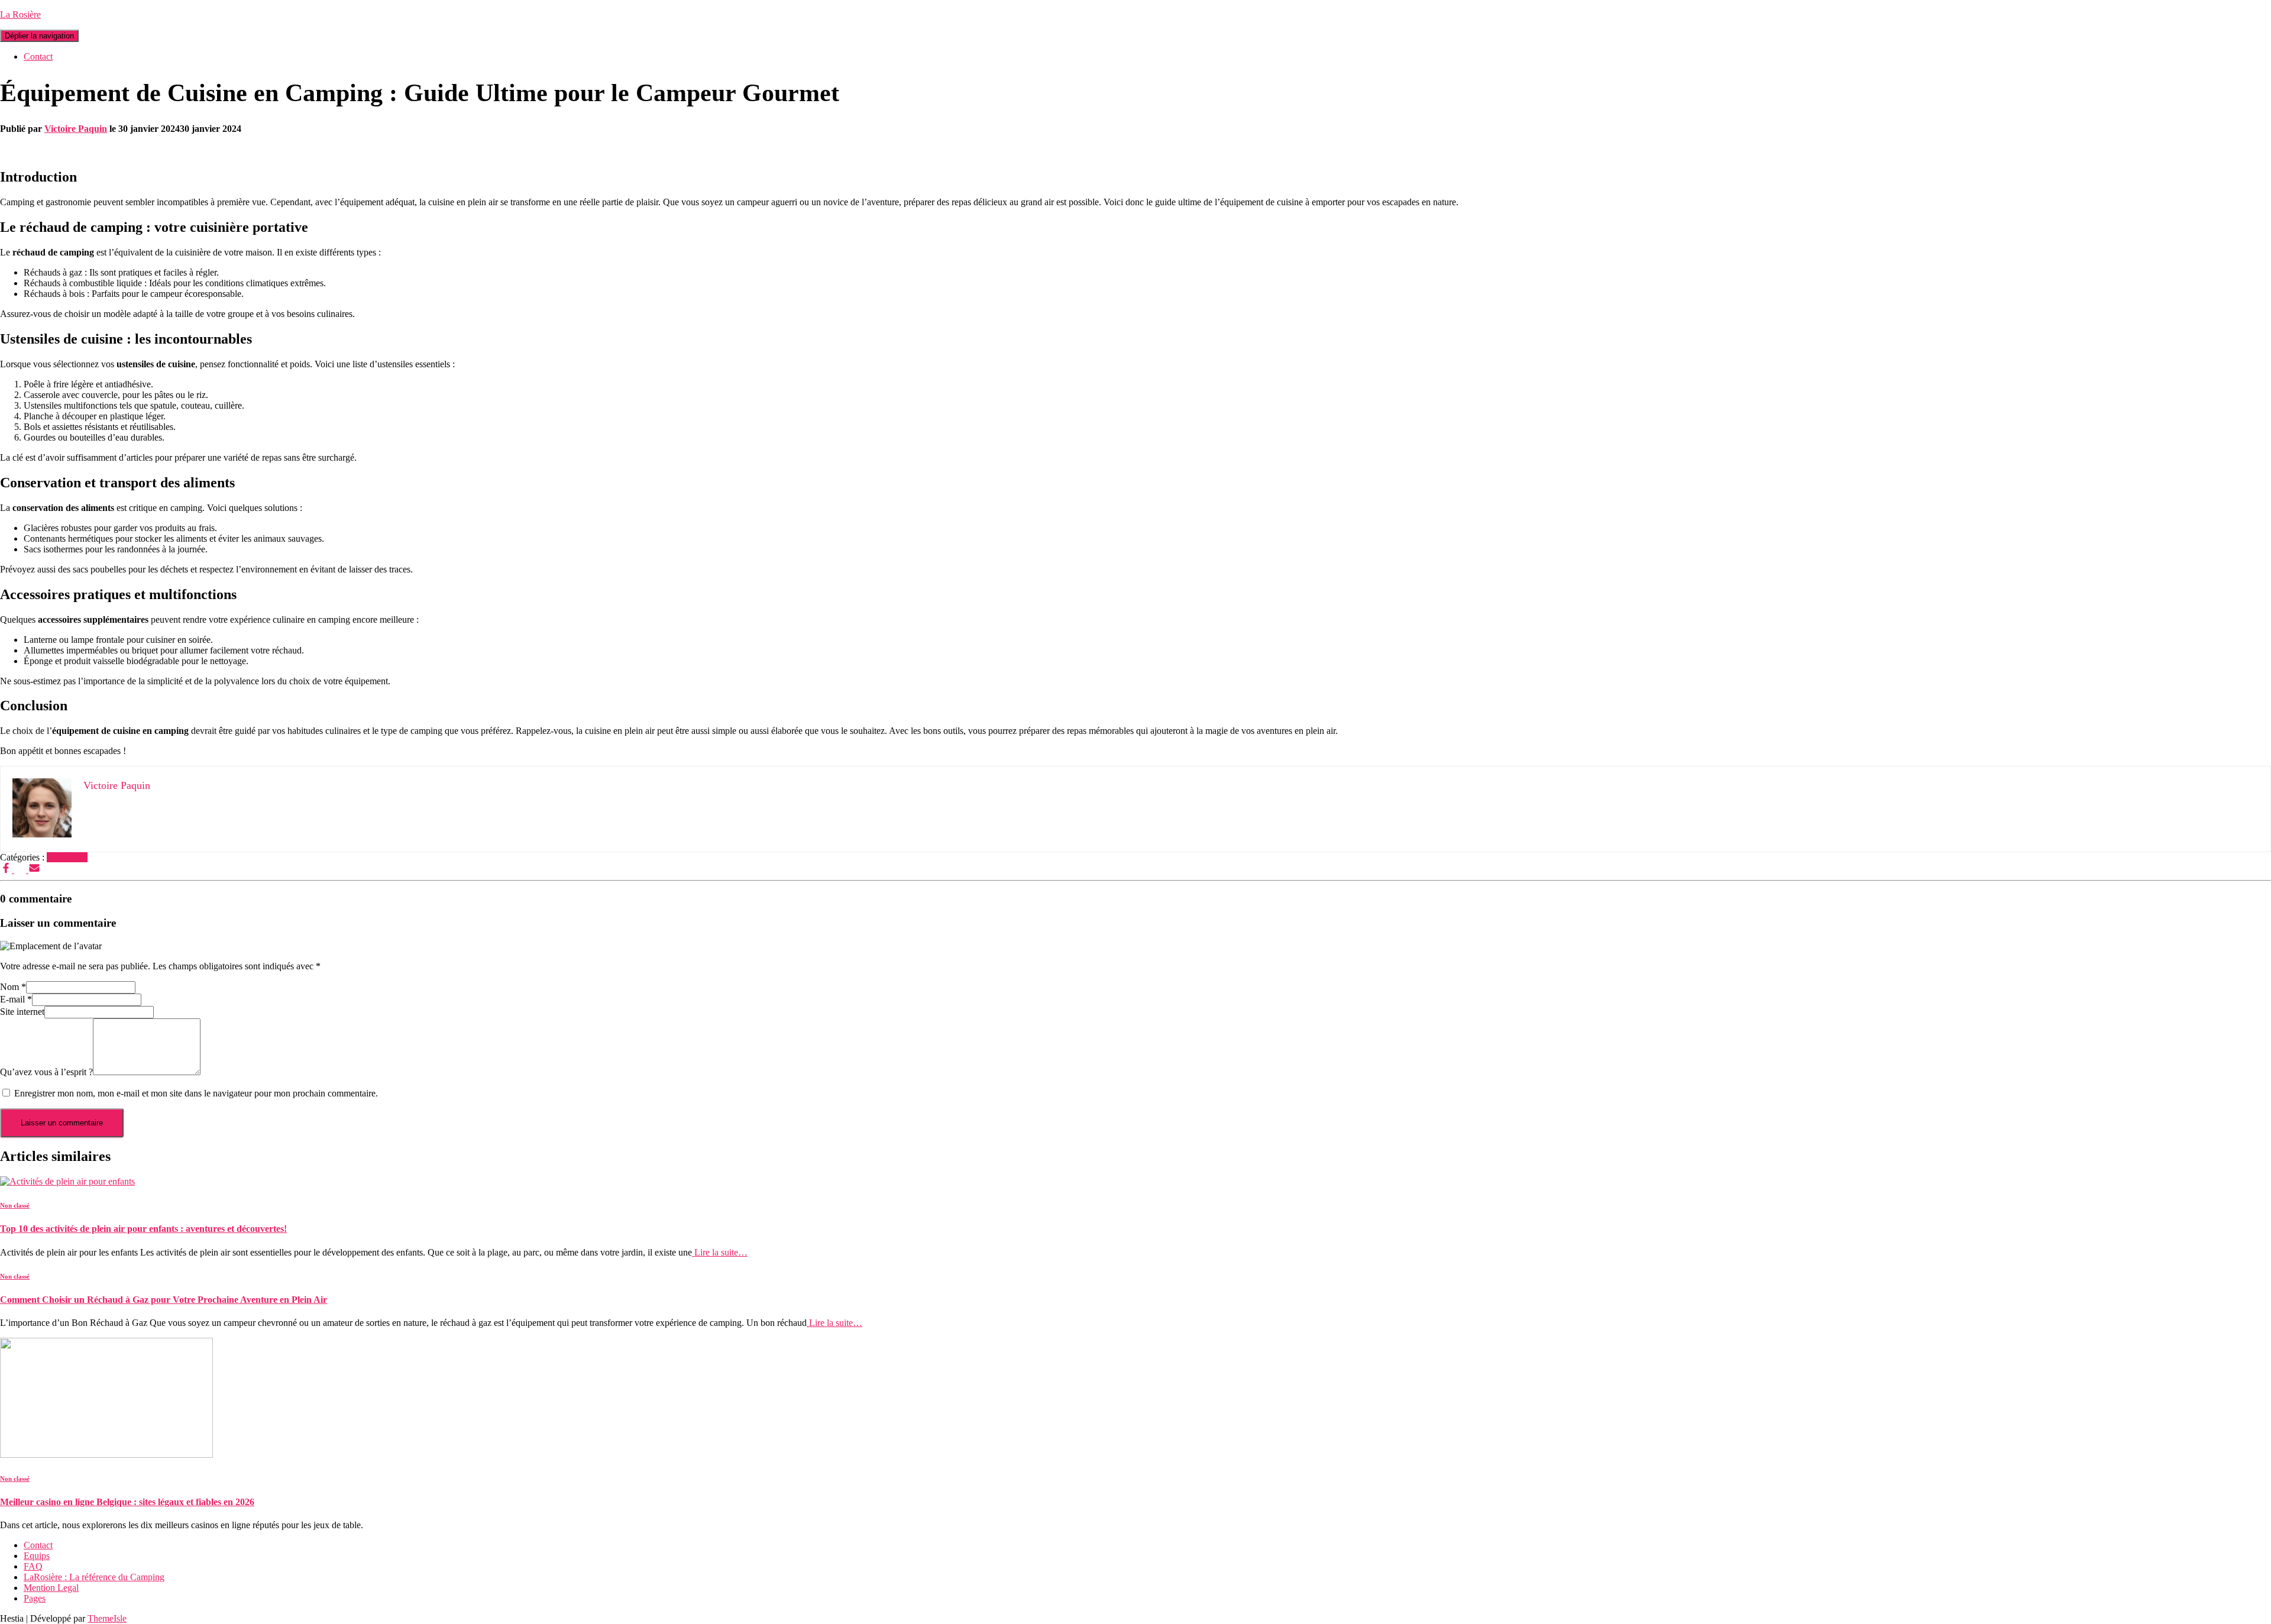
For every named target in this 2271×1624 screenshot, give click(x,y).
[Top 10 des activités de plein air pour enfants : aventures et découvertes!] (67, 1181)
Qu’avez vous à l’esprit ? (46, 1072)
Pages (35, 1598)
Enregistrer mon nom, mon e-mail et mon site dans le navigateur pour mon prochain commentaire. (196, 1093)
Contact (38, 56)
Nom (13, 987)
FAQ (33, 1566)
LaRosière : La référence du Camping (94, 1577)
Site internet (22, 1012)
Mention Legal (51, 1588)
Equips (37, 1556)
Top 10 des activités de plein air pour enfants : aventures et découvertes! (143, 1229)
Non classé (67, 857)
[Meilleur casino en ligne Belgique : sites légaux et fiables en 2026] (106, 1455)
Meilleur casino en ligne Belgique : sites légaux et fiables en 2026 (127, 1502)
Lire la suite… (720, 1252)
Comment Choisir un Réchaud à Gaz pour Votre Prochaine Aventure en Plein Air (164, 1300)
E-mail (16, 999)
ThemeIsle (107, 1618)
